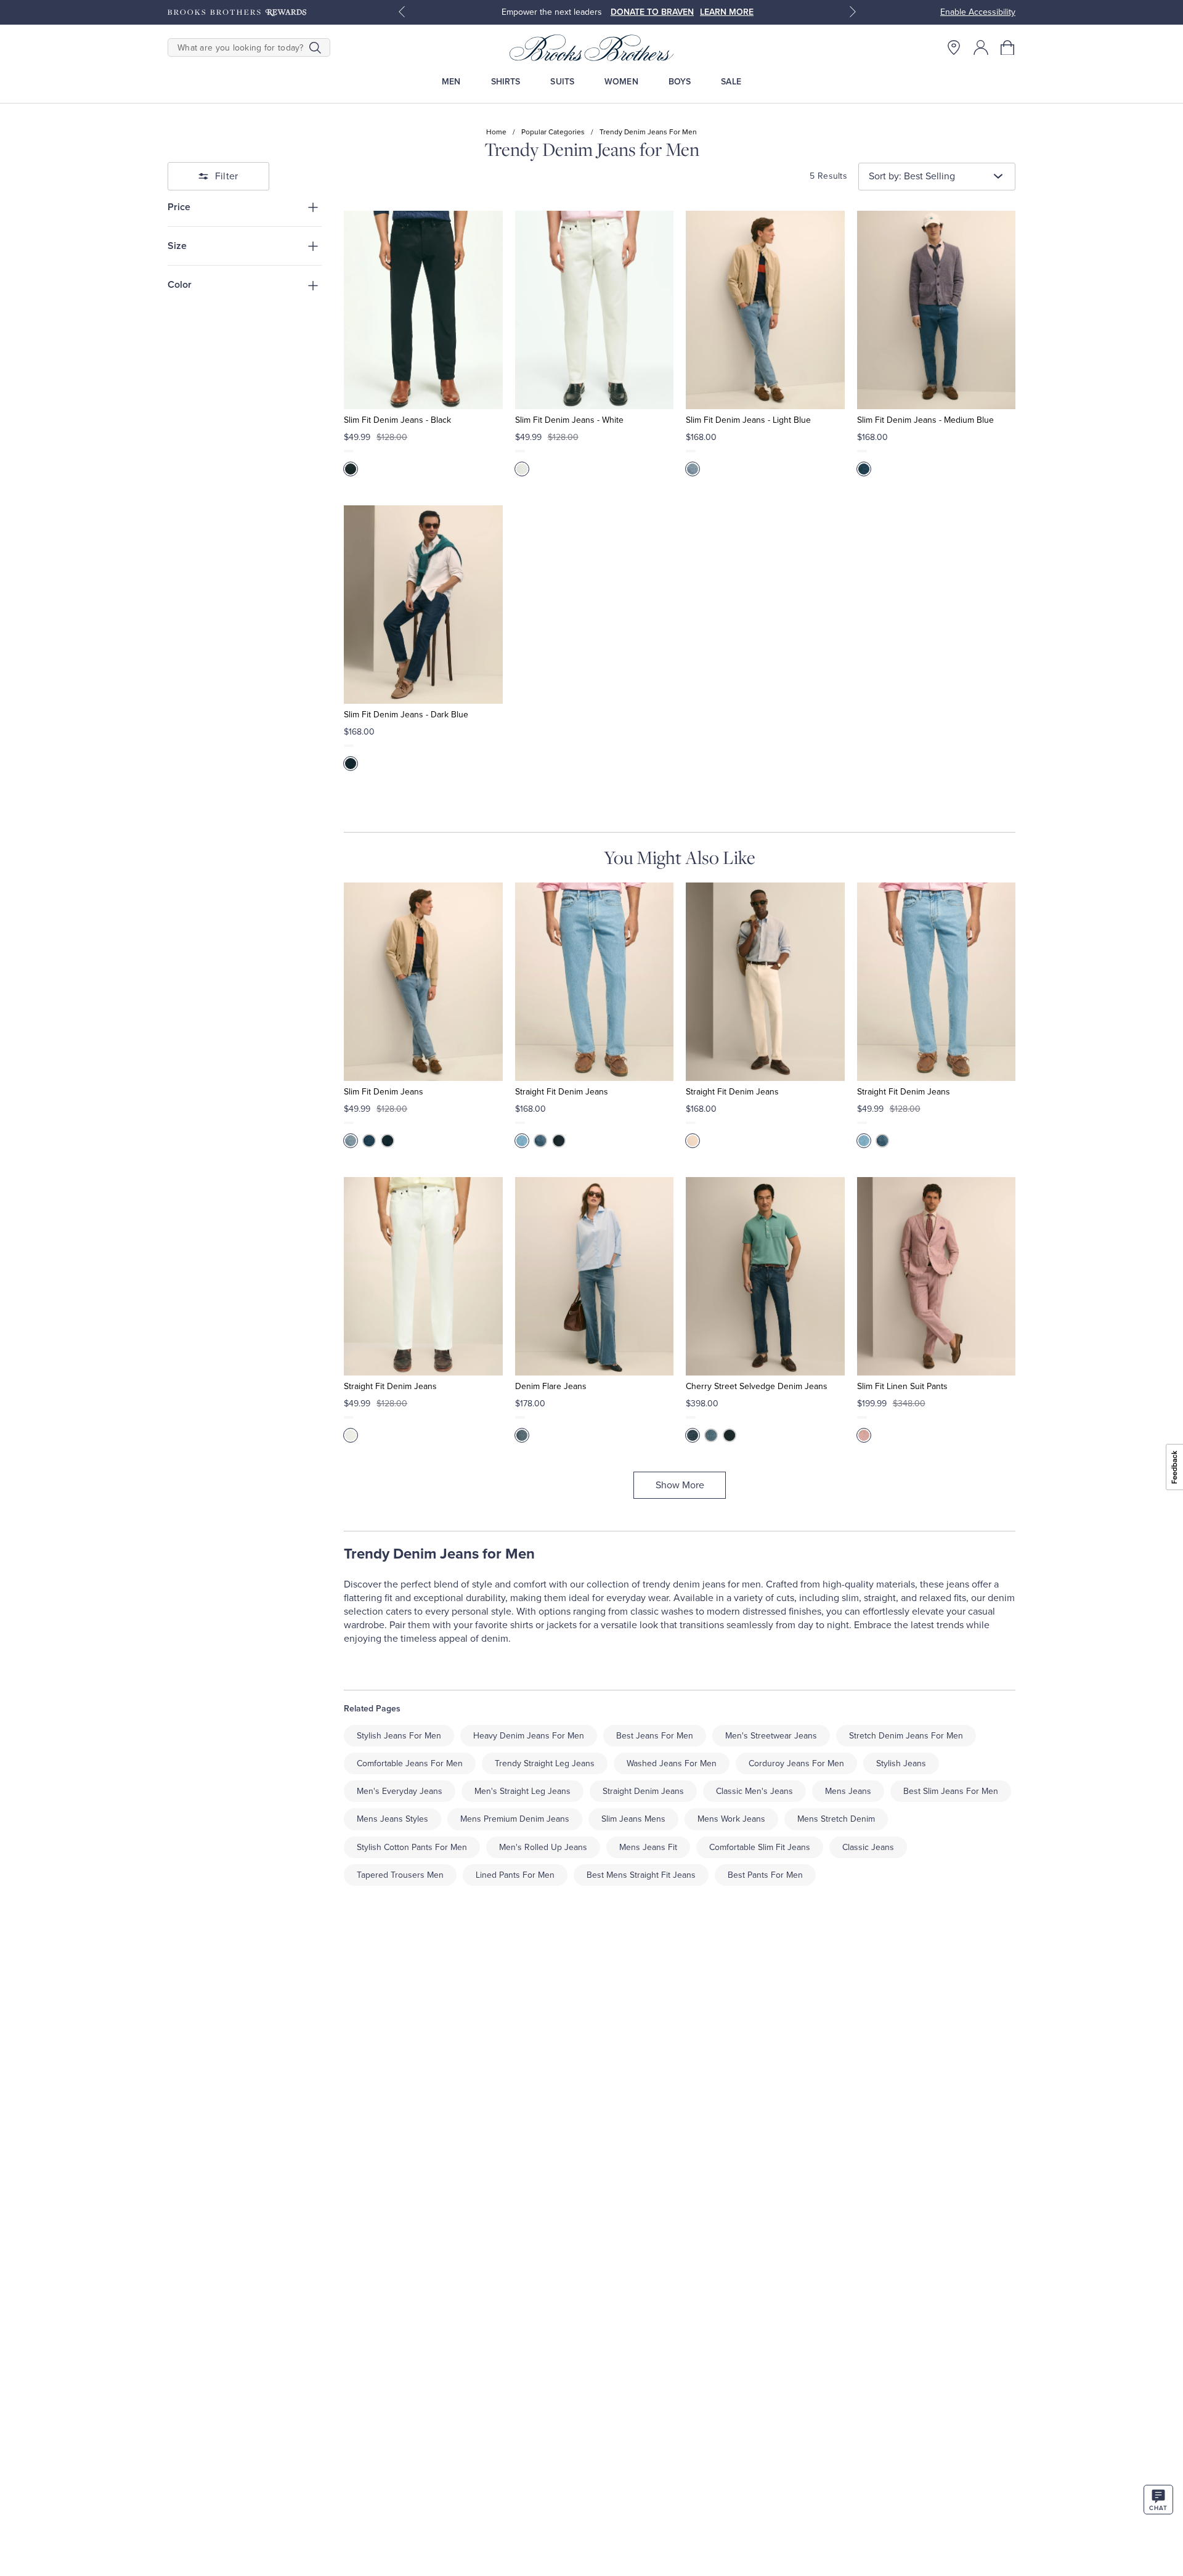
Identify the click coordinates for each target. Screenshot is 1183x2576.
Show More (680, 1485)
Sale (731, 82)
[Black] (351, 469)
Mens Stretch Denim (836, 1819)
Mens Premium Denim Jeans (515, 1819)
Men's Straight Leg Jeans (522, 1791)
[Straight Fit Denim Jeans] (594, 982)
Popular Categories (553, 132)
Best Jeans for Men (655, 1736)
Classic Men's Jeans (754, 1791)
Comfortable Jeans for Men (410, 1763)
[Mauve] (864, 1435)
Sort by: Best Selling (912, 176)
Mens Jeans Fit (648, 1847)
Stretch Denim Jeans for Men (906, 1736)
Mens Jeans (848, 1791)
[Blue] (693, 1435)
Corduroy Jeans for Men (796, 1763)
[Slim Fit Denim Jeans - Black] (423, 310)
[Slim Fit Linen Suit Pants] (936, 1276)
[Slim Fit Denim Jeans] (423, 982)
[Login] (981, 47)
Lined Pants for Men (515, 1875)
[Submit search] (315, 47)
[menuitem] (451, 82)
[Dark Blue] (351, 764)
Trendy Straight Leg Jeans (545, 1763)
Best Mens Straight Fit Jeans (641, 1875)
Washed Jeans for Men (672, 1763)
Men (451, 82)
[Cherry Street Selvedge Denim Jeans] (765, 1276)
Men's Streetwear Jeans (771, 1736)
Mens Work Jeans (731, 1819)
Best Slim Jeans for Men (951, 1791)
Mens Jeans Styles (392, 1819)
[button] (1008, 47)
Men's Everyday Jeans (400, 1791)
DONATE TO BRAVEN (652, 12)
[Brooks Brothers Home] (591, 47)
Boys (680, 82)
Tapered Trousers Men (400, 1875)
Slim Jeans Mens (633, 1819)
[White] (522, 469)
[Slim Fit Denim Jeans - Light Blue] (765, 310)
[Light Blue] (693, 469)
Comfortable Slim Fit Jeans (760, 1847)
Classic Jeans (868, 1847)
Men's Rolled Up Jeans (543, 1847)
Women (621, 82)
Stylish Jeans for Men (399, 1736)
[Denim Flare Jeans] (594, 1276)
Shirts (506, 82)
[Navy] (730, 1435)
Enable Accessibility (978, 12)
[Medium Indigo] (522, 1435)
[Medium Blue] (864, 469)
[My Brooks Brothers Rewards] (237, 12)
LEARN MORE (727, 12)
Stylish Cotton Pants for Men (412, 1847)
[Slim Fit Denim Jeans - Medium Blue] (936, 310)
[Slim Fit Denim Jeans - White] (594, 310)
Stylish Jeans (901, 1763)
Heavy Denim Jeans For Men (529, 1736)
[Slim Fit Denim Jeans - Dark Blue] (423, 605)
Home (496, 132)
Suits (562, 82)
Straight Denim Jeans (643, 1791)
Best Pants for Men (765, 1875)
